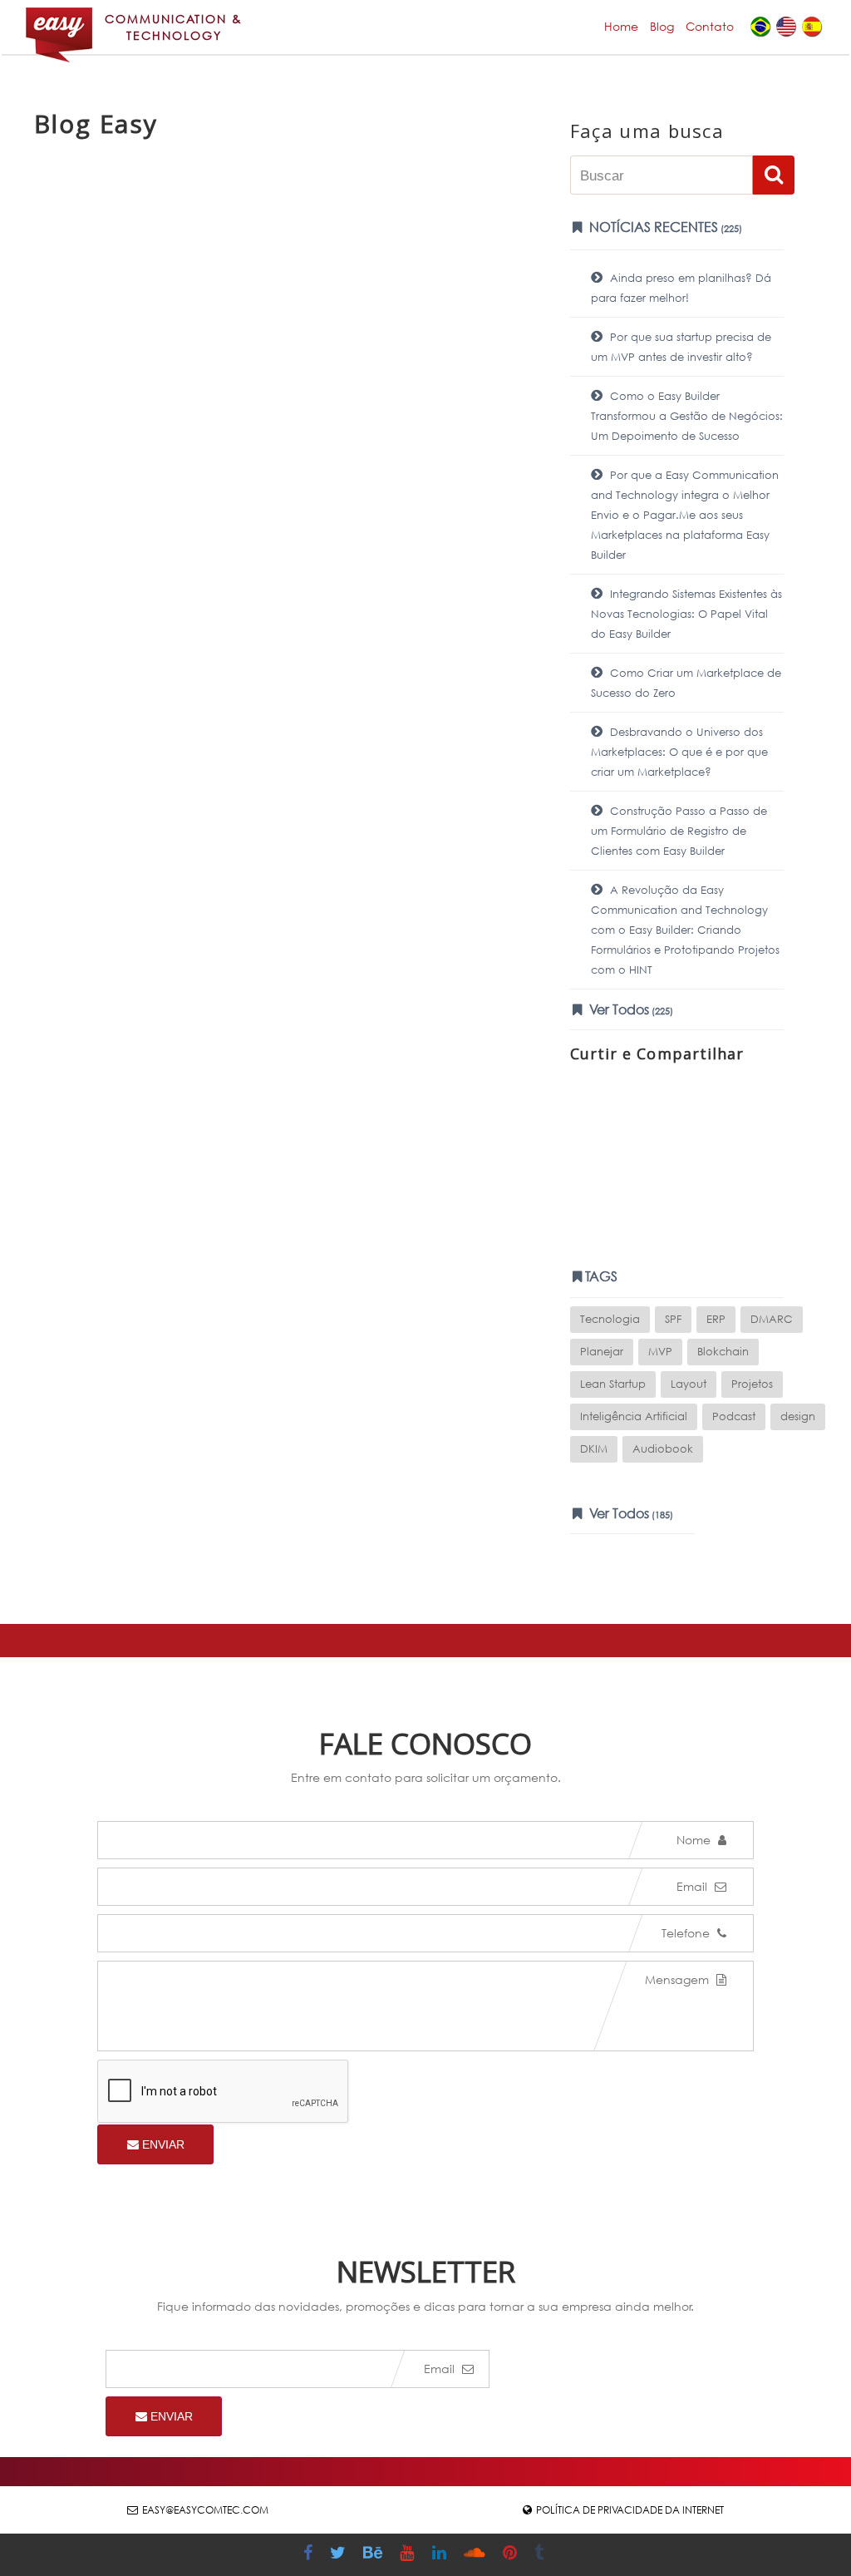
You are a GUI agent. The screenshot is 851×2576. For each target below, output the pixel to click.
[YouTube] (409, 2555)
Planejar (602, 1352)
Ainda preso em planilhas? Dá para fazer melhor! (681, 288)
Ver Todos (630, 1009)
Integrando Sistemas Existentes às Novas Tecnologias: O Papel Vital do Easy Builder (686, 614)
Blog (662, 26)
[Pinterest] (512, 2555)
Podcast (734, 1416)
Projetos (752, 1384)
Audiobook (663, 1449)
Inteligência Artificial (634, 1416)
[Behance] (375, 2555)
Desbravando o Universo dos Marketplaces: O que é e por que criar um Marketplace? (679, 752)
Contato (710, 26)
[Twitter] (340, 2555)
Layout (689, 1384)
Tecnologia (610, 1319)
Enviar (162, 2144)
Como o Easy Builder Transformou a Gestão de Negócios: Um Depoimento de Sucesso (687, 416)
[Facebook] (310, 2555)
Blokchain (723, 1352)
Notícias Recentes (664, 227)
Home (621, 26)
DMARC (772, 1319)
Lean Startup (613, 1384)
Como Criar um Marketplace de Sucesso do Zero (686, 683)
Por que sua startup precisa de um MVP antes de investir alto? (681, 347)
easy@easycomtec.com (205, 2510)
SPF (673, 1319)
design (798, 1416)
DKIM (594, 1449)
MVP (660, 1352)
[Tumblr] (541, 2555)
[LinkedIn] (441, 2555)
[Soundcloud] (477, 2555)
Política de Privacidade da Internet (630, 2510)
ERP (716, 1319)
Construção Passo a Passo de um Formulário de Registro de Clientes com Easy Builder (679, 831)
